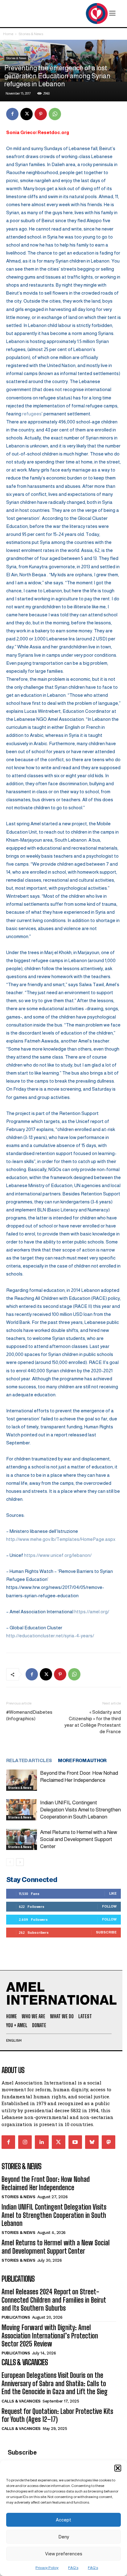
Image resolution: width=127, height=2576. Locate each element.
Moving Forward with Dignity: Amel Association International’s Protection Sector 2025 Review (50, 2336)
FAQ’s (73, 2568)
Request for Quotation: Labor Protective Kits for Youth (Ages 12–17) (57, 2415)
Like (113, 1893)
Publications (16, 2317)
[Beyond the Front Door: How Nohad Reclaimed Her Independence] (22, 1780)
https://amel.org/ (92, 1612)
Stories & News (31, 34)
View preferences (64, 2554)
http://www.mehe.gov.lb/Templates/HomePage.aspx (61, 1539)
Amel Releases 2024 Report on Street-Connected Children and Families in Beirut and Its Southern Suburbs (54, 2300)
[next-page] (20, 1862)
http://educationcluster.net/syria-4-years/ (50, 1636)
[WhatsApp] (55, 114)
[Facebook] (12, 114)
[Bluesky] (92, 2142)
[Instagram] (25, 2142)
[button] (118, 2468)
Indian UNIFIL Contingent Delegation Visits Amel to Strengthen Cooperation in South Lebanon (80, 1810)
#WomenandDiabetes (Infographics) (29, 1715)
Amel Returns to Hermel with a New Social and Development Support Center (79, 1839)
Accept (63, 2520)
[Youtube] (75, 2142)
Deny (64, 2537)
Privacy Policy (47, 2568)
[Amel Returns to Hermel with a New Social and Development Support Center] (22, 1839)
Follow (109, 1906)
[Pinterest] (41, 114)
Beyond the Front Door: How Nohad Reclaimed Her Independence (46, 2183)
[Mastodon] (109, 2142)
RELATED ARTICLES (29, 1760)
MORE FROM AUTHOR (82, 1760)
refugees (32, 414)
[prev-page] (10, 1862)
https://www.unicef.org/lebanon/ (58, 1555)
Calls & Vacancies (21, 2401)
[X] (27, 114)
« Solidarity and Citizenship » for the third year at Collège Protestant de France (93, 1722)
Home (8, 34)
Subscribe (106, 1932)
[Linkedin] (42, 2142)
